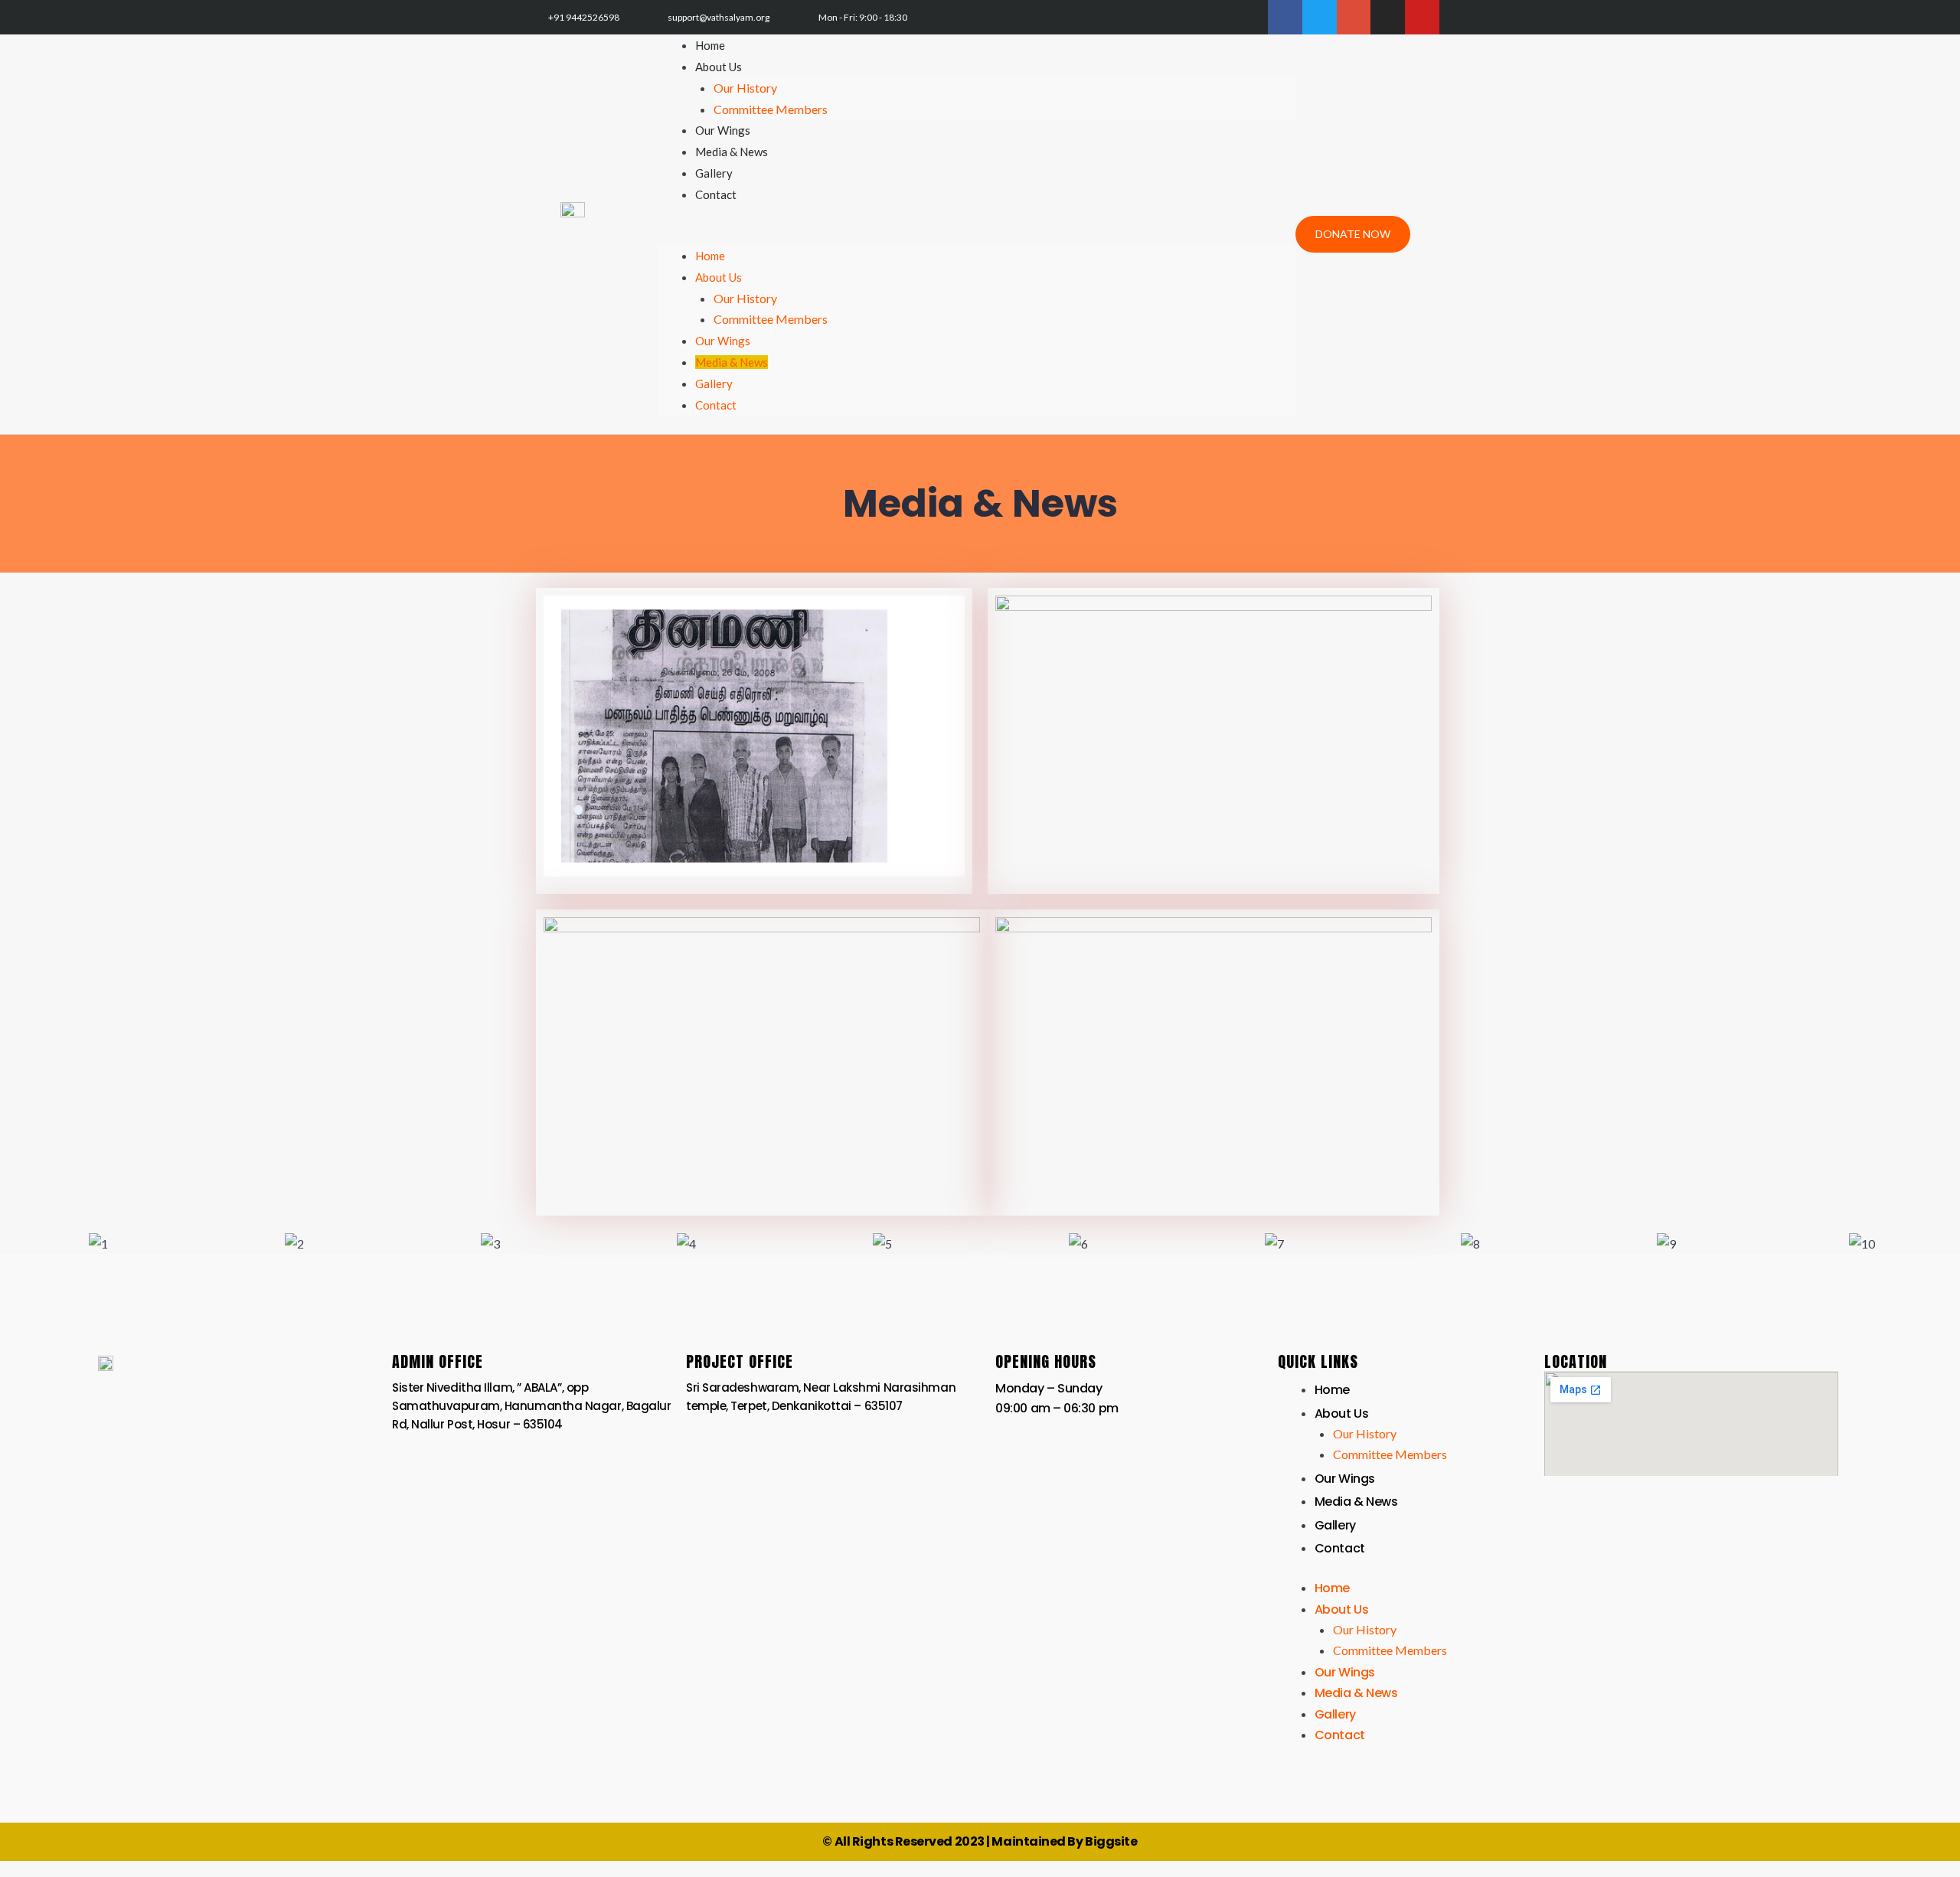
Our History (745, 88)
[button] (977, 235)
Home (710, 256)
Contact (716, 194)
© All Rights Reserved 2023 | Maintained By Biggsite (980, 1841)
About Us (719, 67)
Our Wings (723, 341)
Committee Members (771, 109)
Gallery (714, 384)
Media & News (732, 362)
